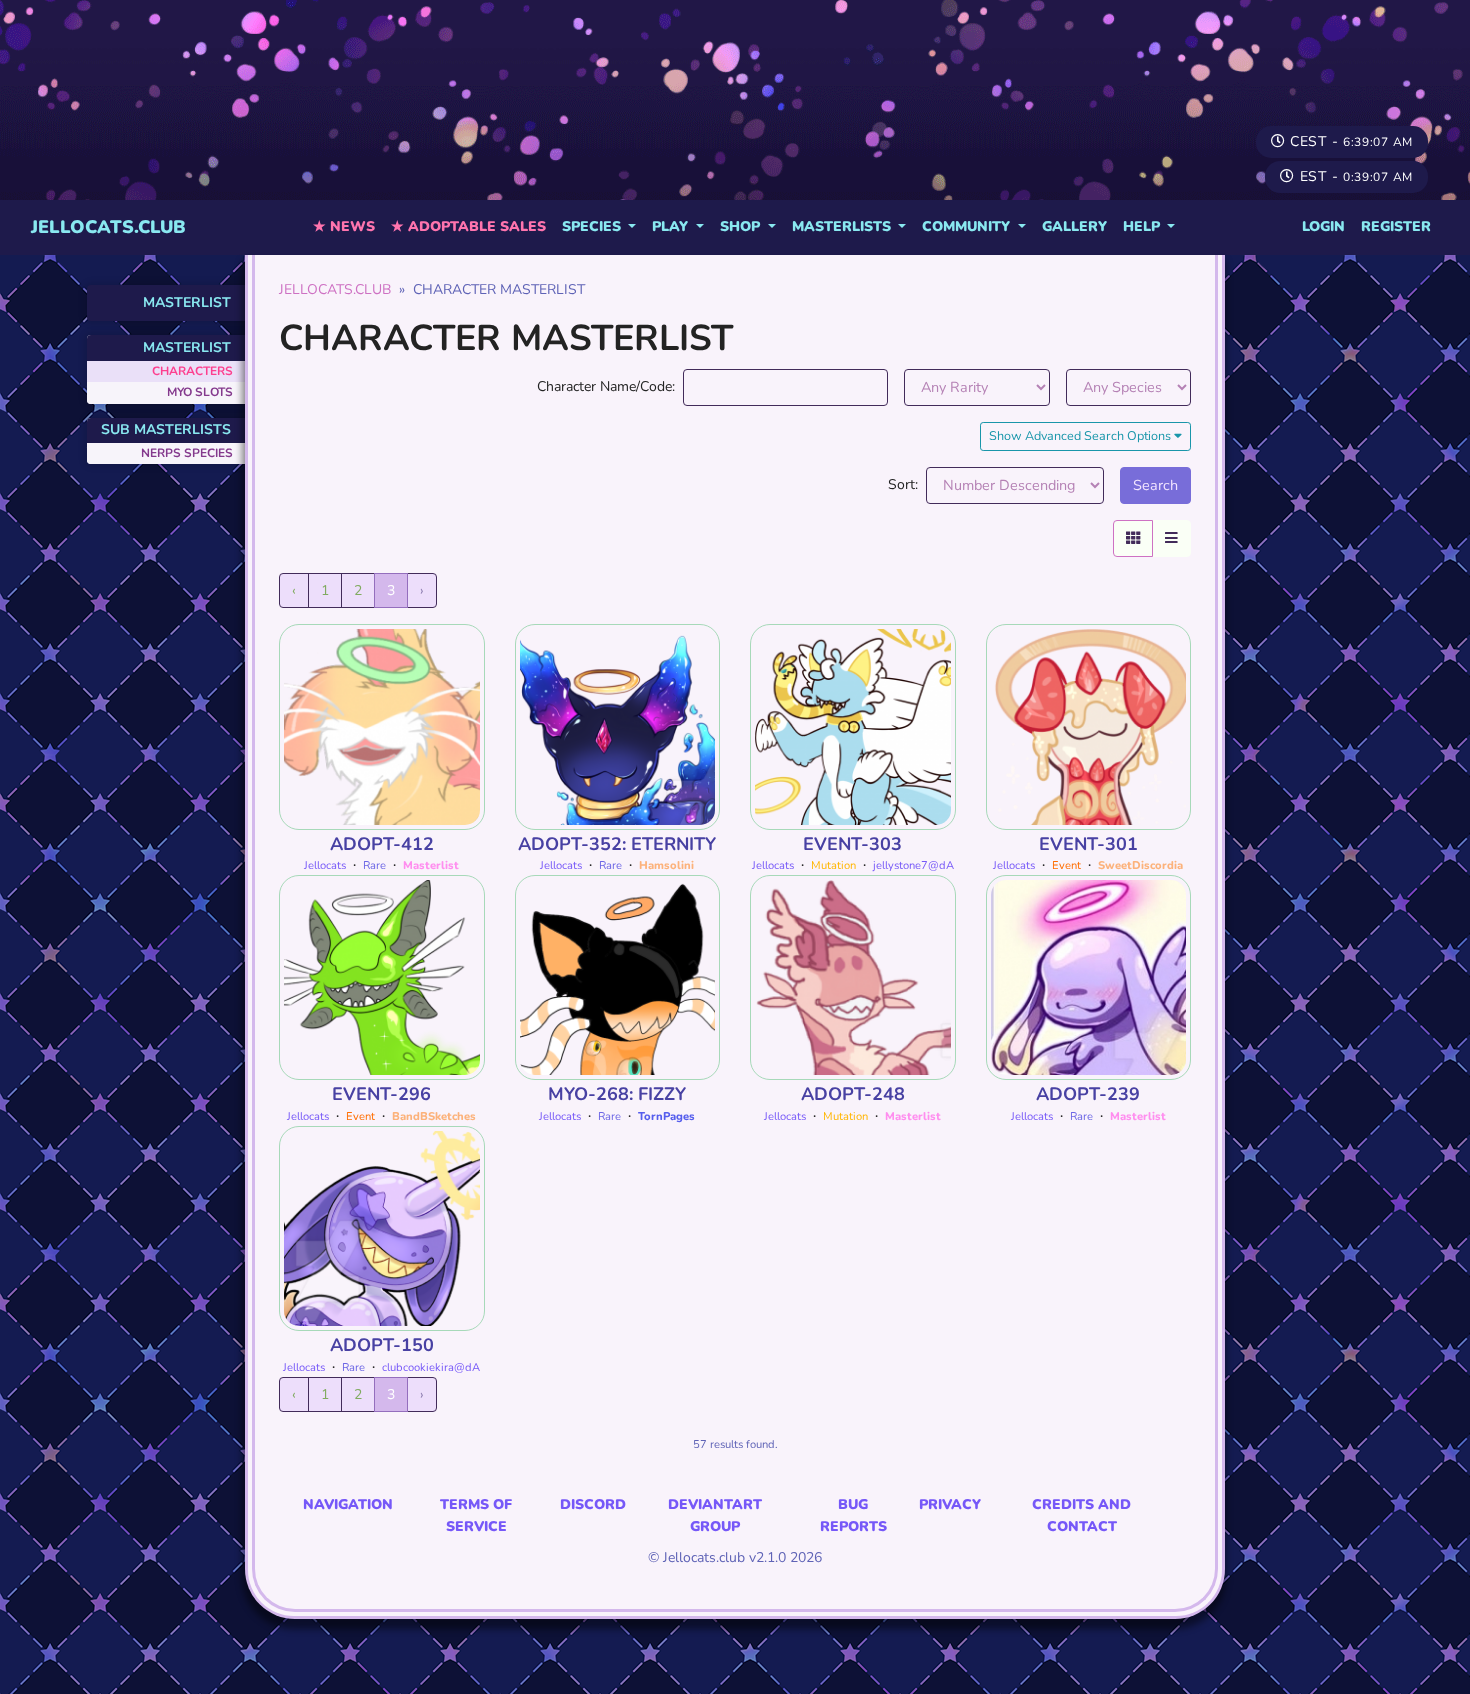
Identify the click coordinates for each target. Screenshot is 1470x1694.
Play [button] (672, 226)
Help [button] (1143, 226)
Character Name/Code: (606, 386)
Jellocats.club (108, 227)
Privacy (950, 1504)
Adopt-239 (1088, 1094)
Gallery (1074, 226)
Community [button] (968, 226)
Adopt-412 (382, 844)
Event (1066, 865)
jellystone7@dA (913, 865)
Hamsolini (666, 865)
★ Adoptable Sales (468, 226)
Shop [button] (742, 226)
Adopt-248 (853, 1094)
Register (1396, 226)
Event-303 (852, 844)
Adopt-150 (382, 1345)
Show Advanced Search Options (1081, 435)
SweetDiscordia (1140, 865)
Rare (374, 865)
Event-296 (381, 1094)
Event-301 (1088, 844)
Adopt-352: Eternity (617, 844)
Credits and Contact (1081, 1515)
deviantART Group (715, 1515)
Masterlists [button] (843, 226)
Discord (593, 1504)
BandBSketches (434, 1116)
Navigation (348, 1504)
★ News (344, 226)
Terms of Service (476, 1515)
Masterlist (187, 302)
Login (1323, 226)
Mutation (833, 865)
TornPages (666, 1116)
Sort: (903, 484)
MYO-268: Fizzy (617, 1094)
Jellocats (325, 865)
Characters (192, 371)
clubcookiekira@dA (431, 1367)
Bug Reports (853, 1515)
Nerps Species (187, 453)
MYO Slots (200, 392)
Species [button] (593, 226)
